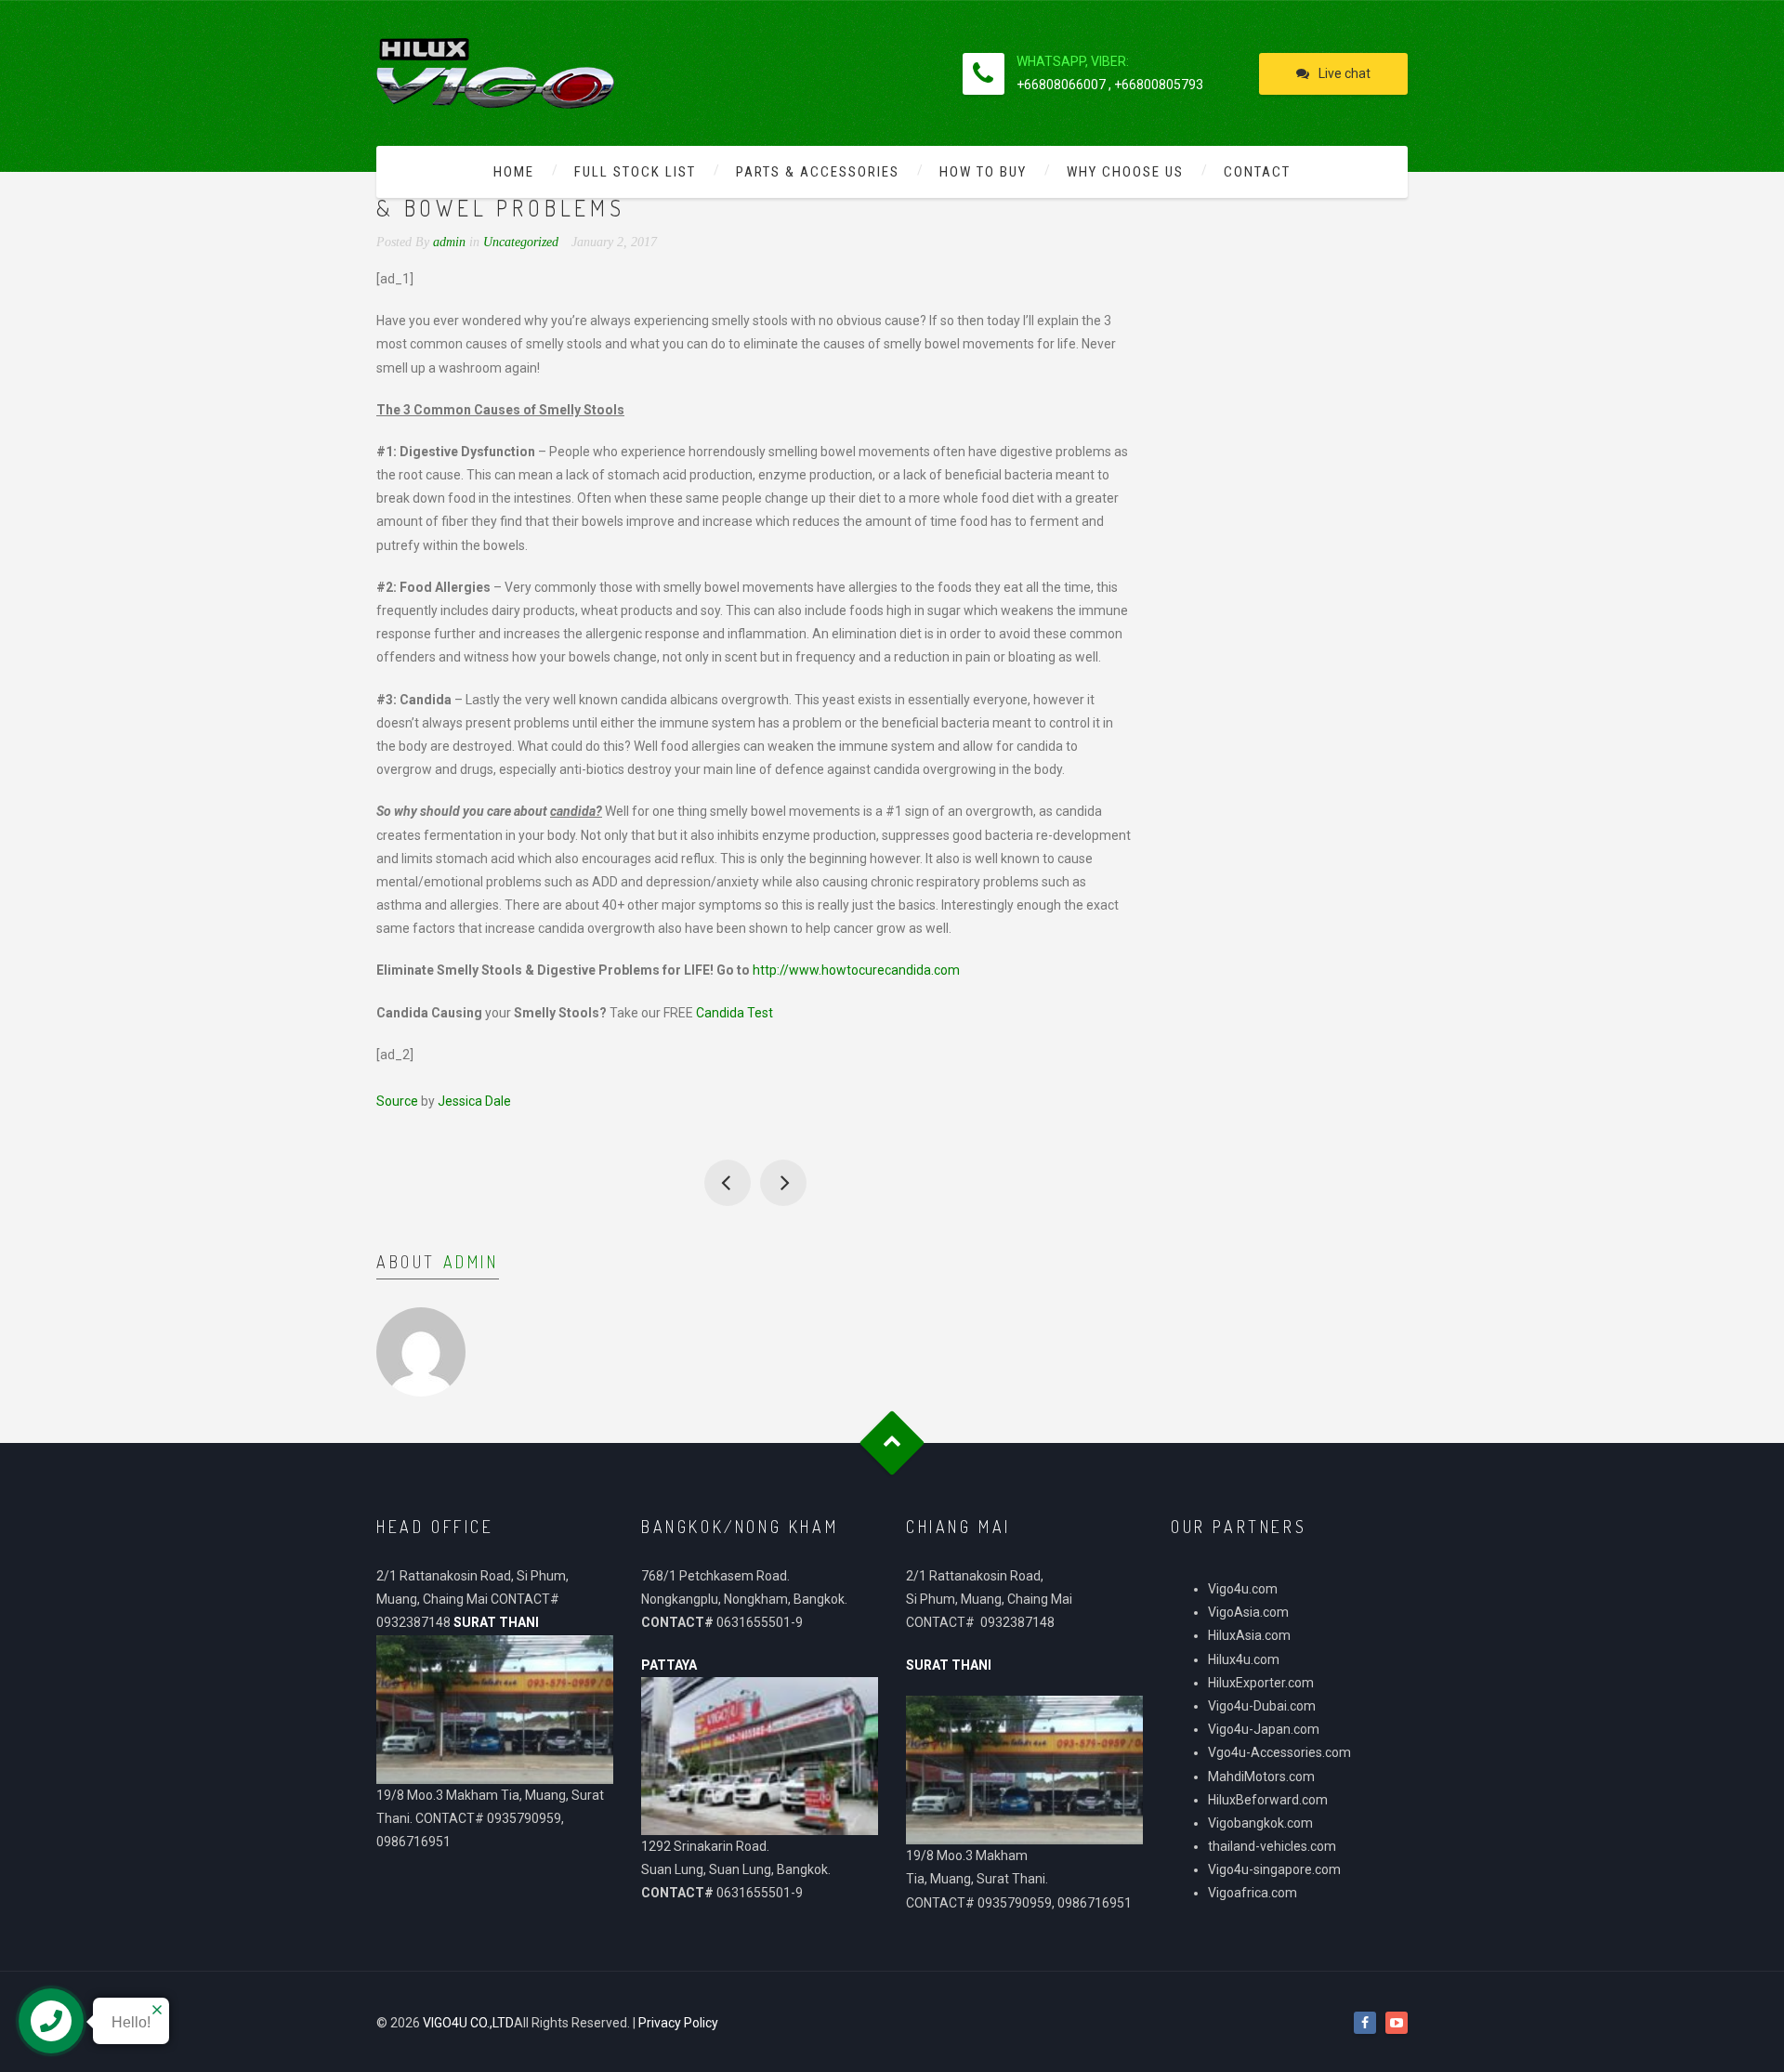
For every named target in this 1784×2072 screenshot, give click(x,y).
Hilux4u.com (1244, 1659)
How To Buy (983, 172)
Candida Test (735, 1013)
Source (397, 1101)
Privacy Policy (678, 2023)
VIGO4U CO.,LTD (468, 2023)
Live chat (1345, 73)
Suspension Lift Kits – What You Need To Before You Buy (728, 1183)
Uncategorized (521, 242)
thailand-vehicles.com (1273, 1846)
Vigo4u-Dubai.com (1262, 1706)
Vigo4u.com (1243, 1589)
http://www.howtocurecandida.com (856, 970)
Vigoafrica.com (1253, 1893)
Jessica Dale (474, 1101)
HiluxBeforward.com (1268, 1800)
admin (471, 1262)
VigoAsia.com (1248, 1612)
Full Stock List (635, 172)
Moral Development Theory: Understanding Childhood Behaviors (783, 1183)
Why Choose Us (1125, 172)
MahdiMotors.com (1261, 1777)
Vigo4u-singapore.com (1274, 1869)
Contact (1257, 172)
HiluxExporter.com (1261, 1683)
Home (514, 172)
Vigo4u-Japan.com (1264, 1729)
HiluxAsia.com (1249, 1635)
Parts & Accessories (818, 172)
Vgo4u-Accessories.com (1279, 1752)
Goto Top (892, 1443)
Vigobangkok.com (1260, 1823)
